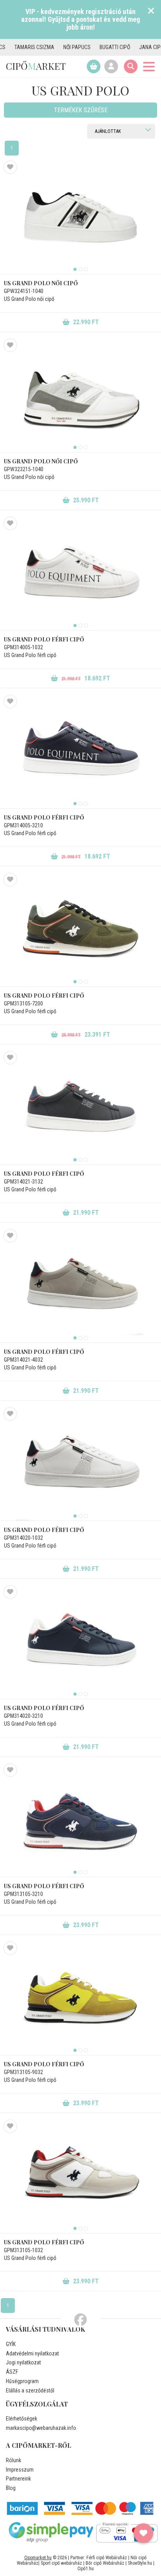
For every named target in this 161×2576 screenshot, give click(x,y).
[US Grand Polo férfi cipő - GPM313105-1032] (80, 2177)
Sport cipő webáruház (61, 2563)
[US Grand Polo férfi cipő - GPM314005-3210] (80, 752)
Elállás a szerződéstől (30, 2390)
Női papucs (56, 47)
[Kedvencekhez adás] (10, 167)
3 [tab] (86, 269)
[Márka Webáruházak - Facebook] (80, 2320)
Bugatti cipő (94, 47)
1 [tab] (75, 269)
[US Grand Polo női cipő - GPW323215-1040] (80, 396)
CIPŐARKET (36, 66)
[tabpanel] (80, 217)
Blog (11, 2488)
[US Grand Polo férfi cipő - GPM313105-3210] (80, 1820)
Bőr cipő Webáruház (105, 2563)
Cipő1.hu (86, 2569)
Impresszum (20, 2470)
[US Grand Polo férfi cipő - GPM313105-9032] (80, 1998)
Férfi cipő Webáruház (107, 2558)
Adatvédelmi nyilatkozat (32, 2353)
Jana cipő (130, 47)
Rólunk (13, 2460)
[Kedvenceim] (143, 2533)
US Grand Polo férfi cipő (44, 639)
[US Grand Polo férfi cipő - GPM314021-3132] (80, 1108)
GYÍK (11, 2344)
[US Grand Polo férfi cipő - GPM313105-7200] (80, 930)
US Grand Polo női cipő (41, 283)
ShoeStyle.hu (140, 2563)
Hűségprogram (22, 2381)
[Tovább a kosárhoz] (94, 66)
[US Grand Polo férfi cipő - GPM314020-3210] (80, 1642)
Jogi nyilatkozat (23, 2362)
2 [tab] (80, 269)
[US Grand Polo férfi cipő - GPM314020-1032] (80, 1464)
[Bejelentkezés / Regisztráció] (111, 66)
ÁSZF (12, 2372)
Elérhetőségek (21, 2419)
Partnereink (18, 2479)
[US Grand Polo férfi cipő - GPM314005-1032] (80, 574)
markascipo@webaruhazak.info (41, 2428)
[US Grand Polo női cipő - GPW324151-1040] (80, 217)
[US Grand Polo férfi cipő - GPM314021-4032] (80, 1286)
